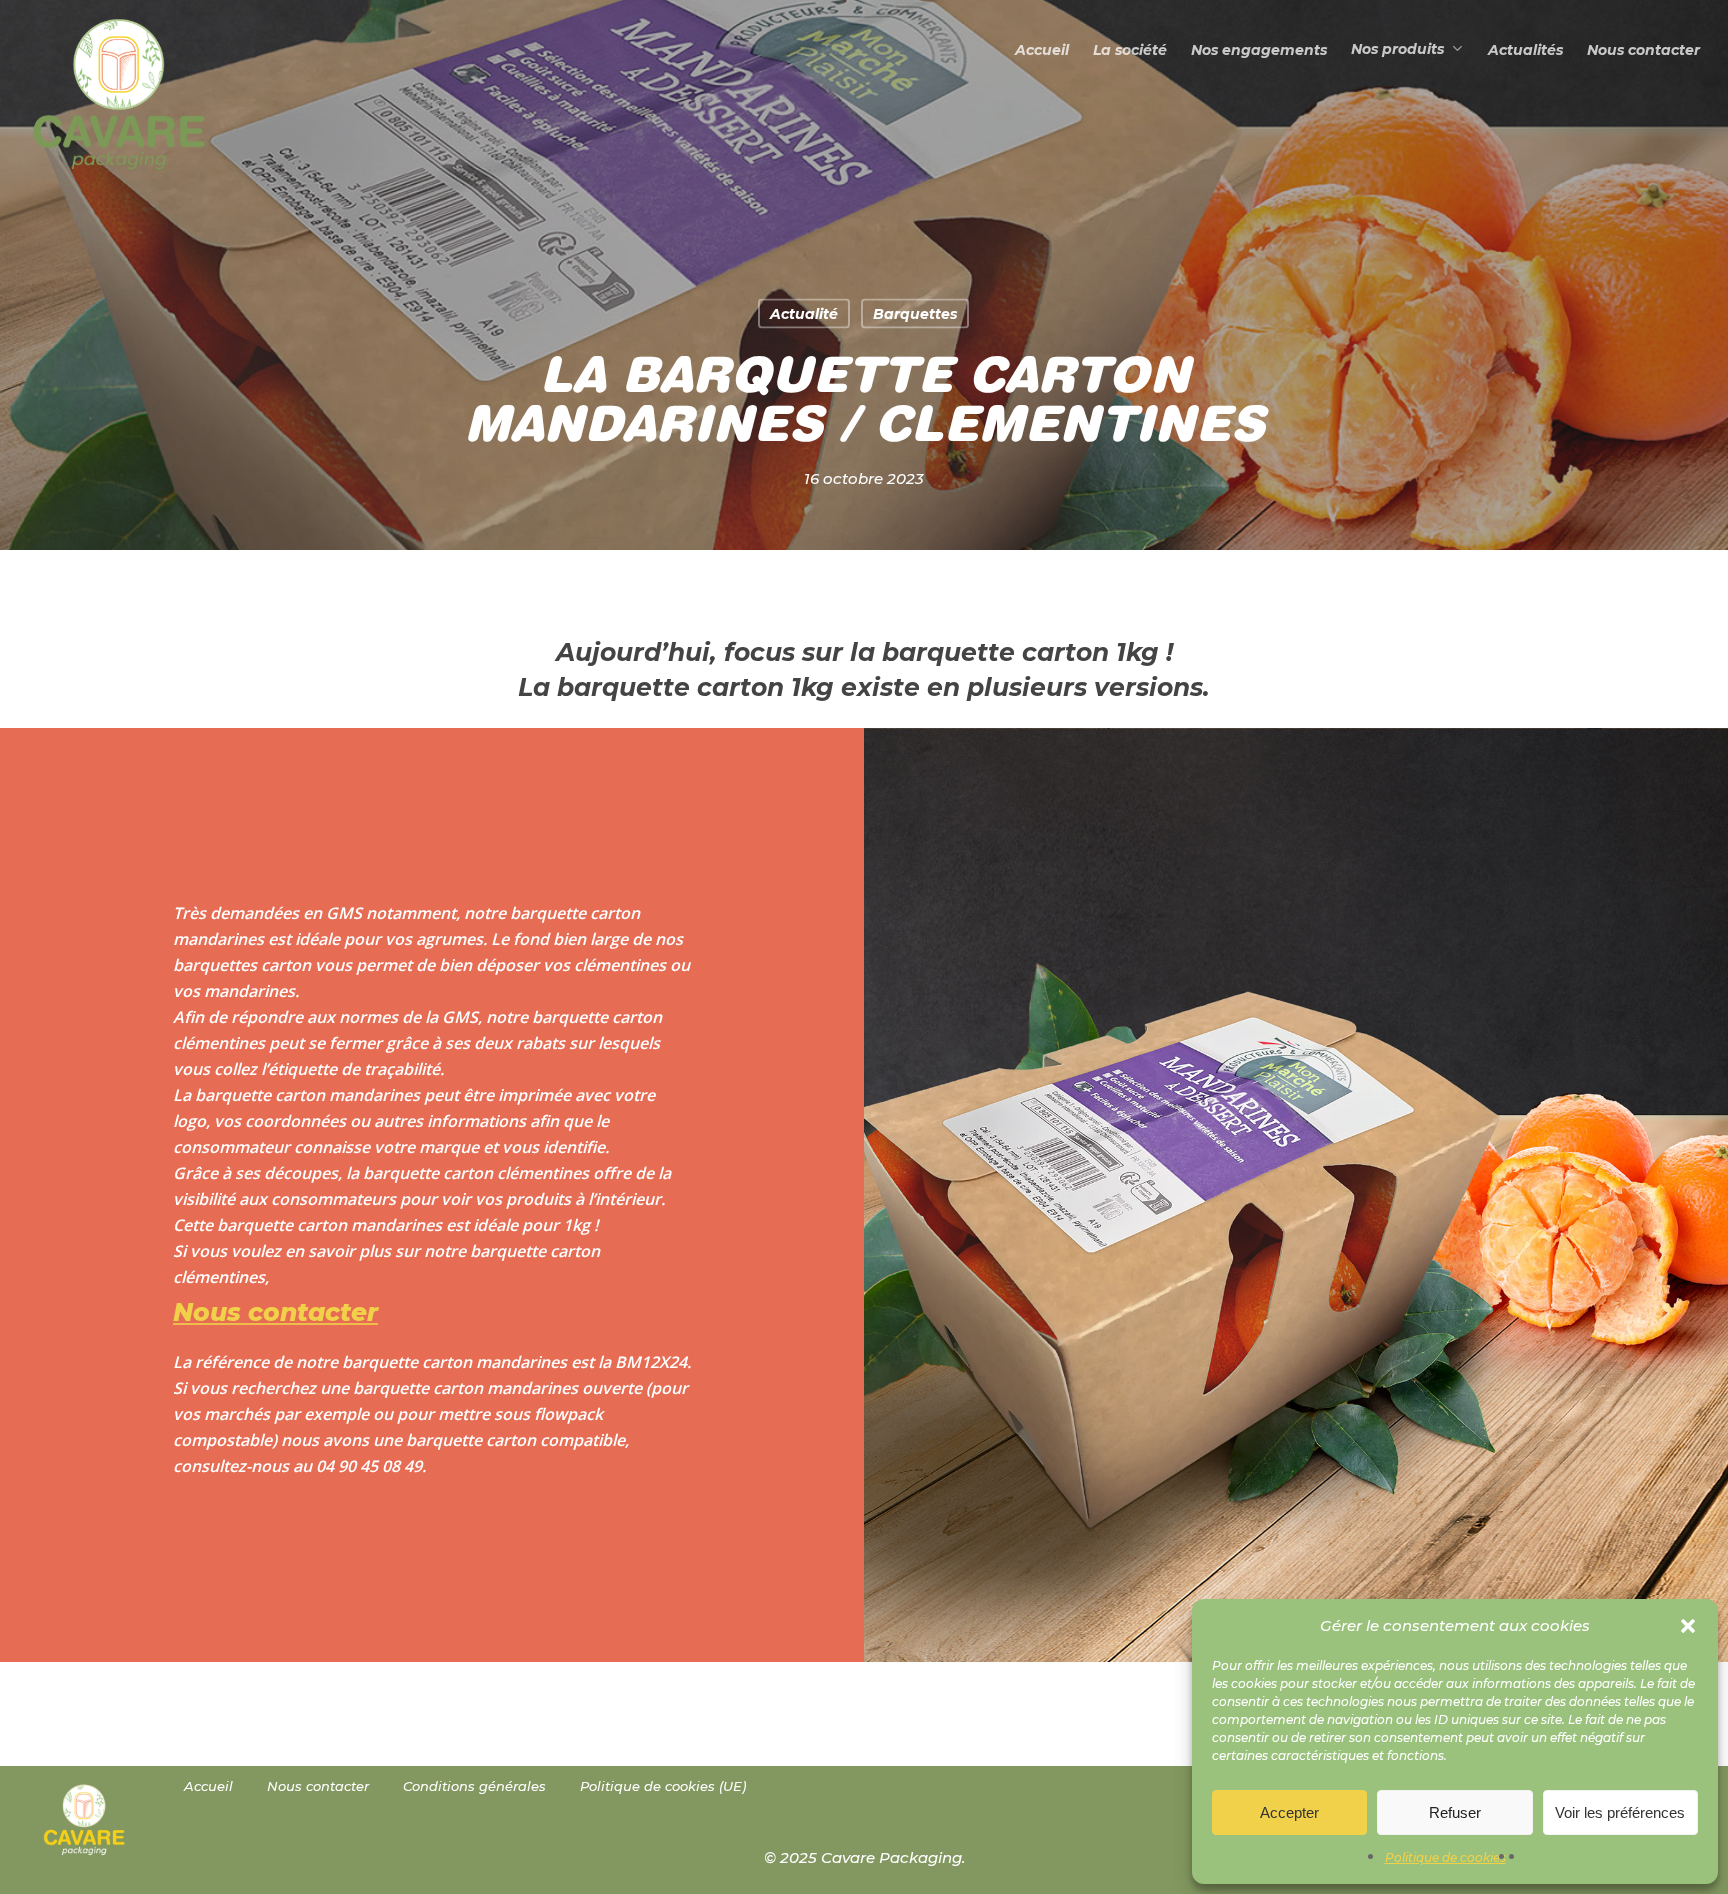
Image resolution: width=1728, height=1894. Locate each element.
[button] (1688, 1626)
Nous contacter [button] (275, 1312)
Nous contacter (318, 1786)
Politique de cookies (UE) (663, 1786)
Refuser (1455, 1812)
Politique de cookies (1445, 1857)
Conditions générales (474, 1786)
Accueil (208, 1786)
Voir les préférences (1620, 1812)
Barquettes (915, 314)
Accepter (1289, 1812)
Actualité (804, 314)
